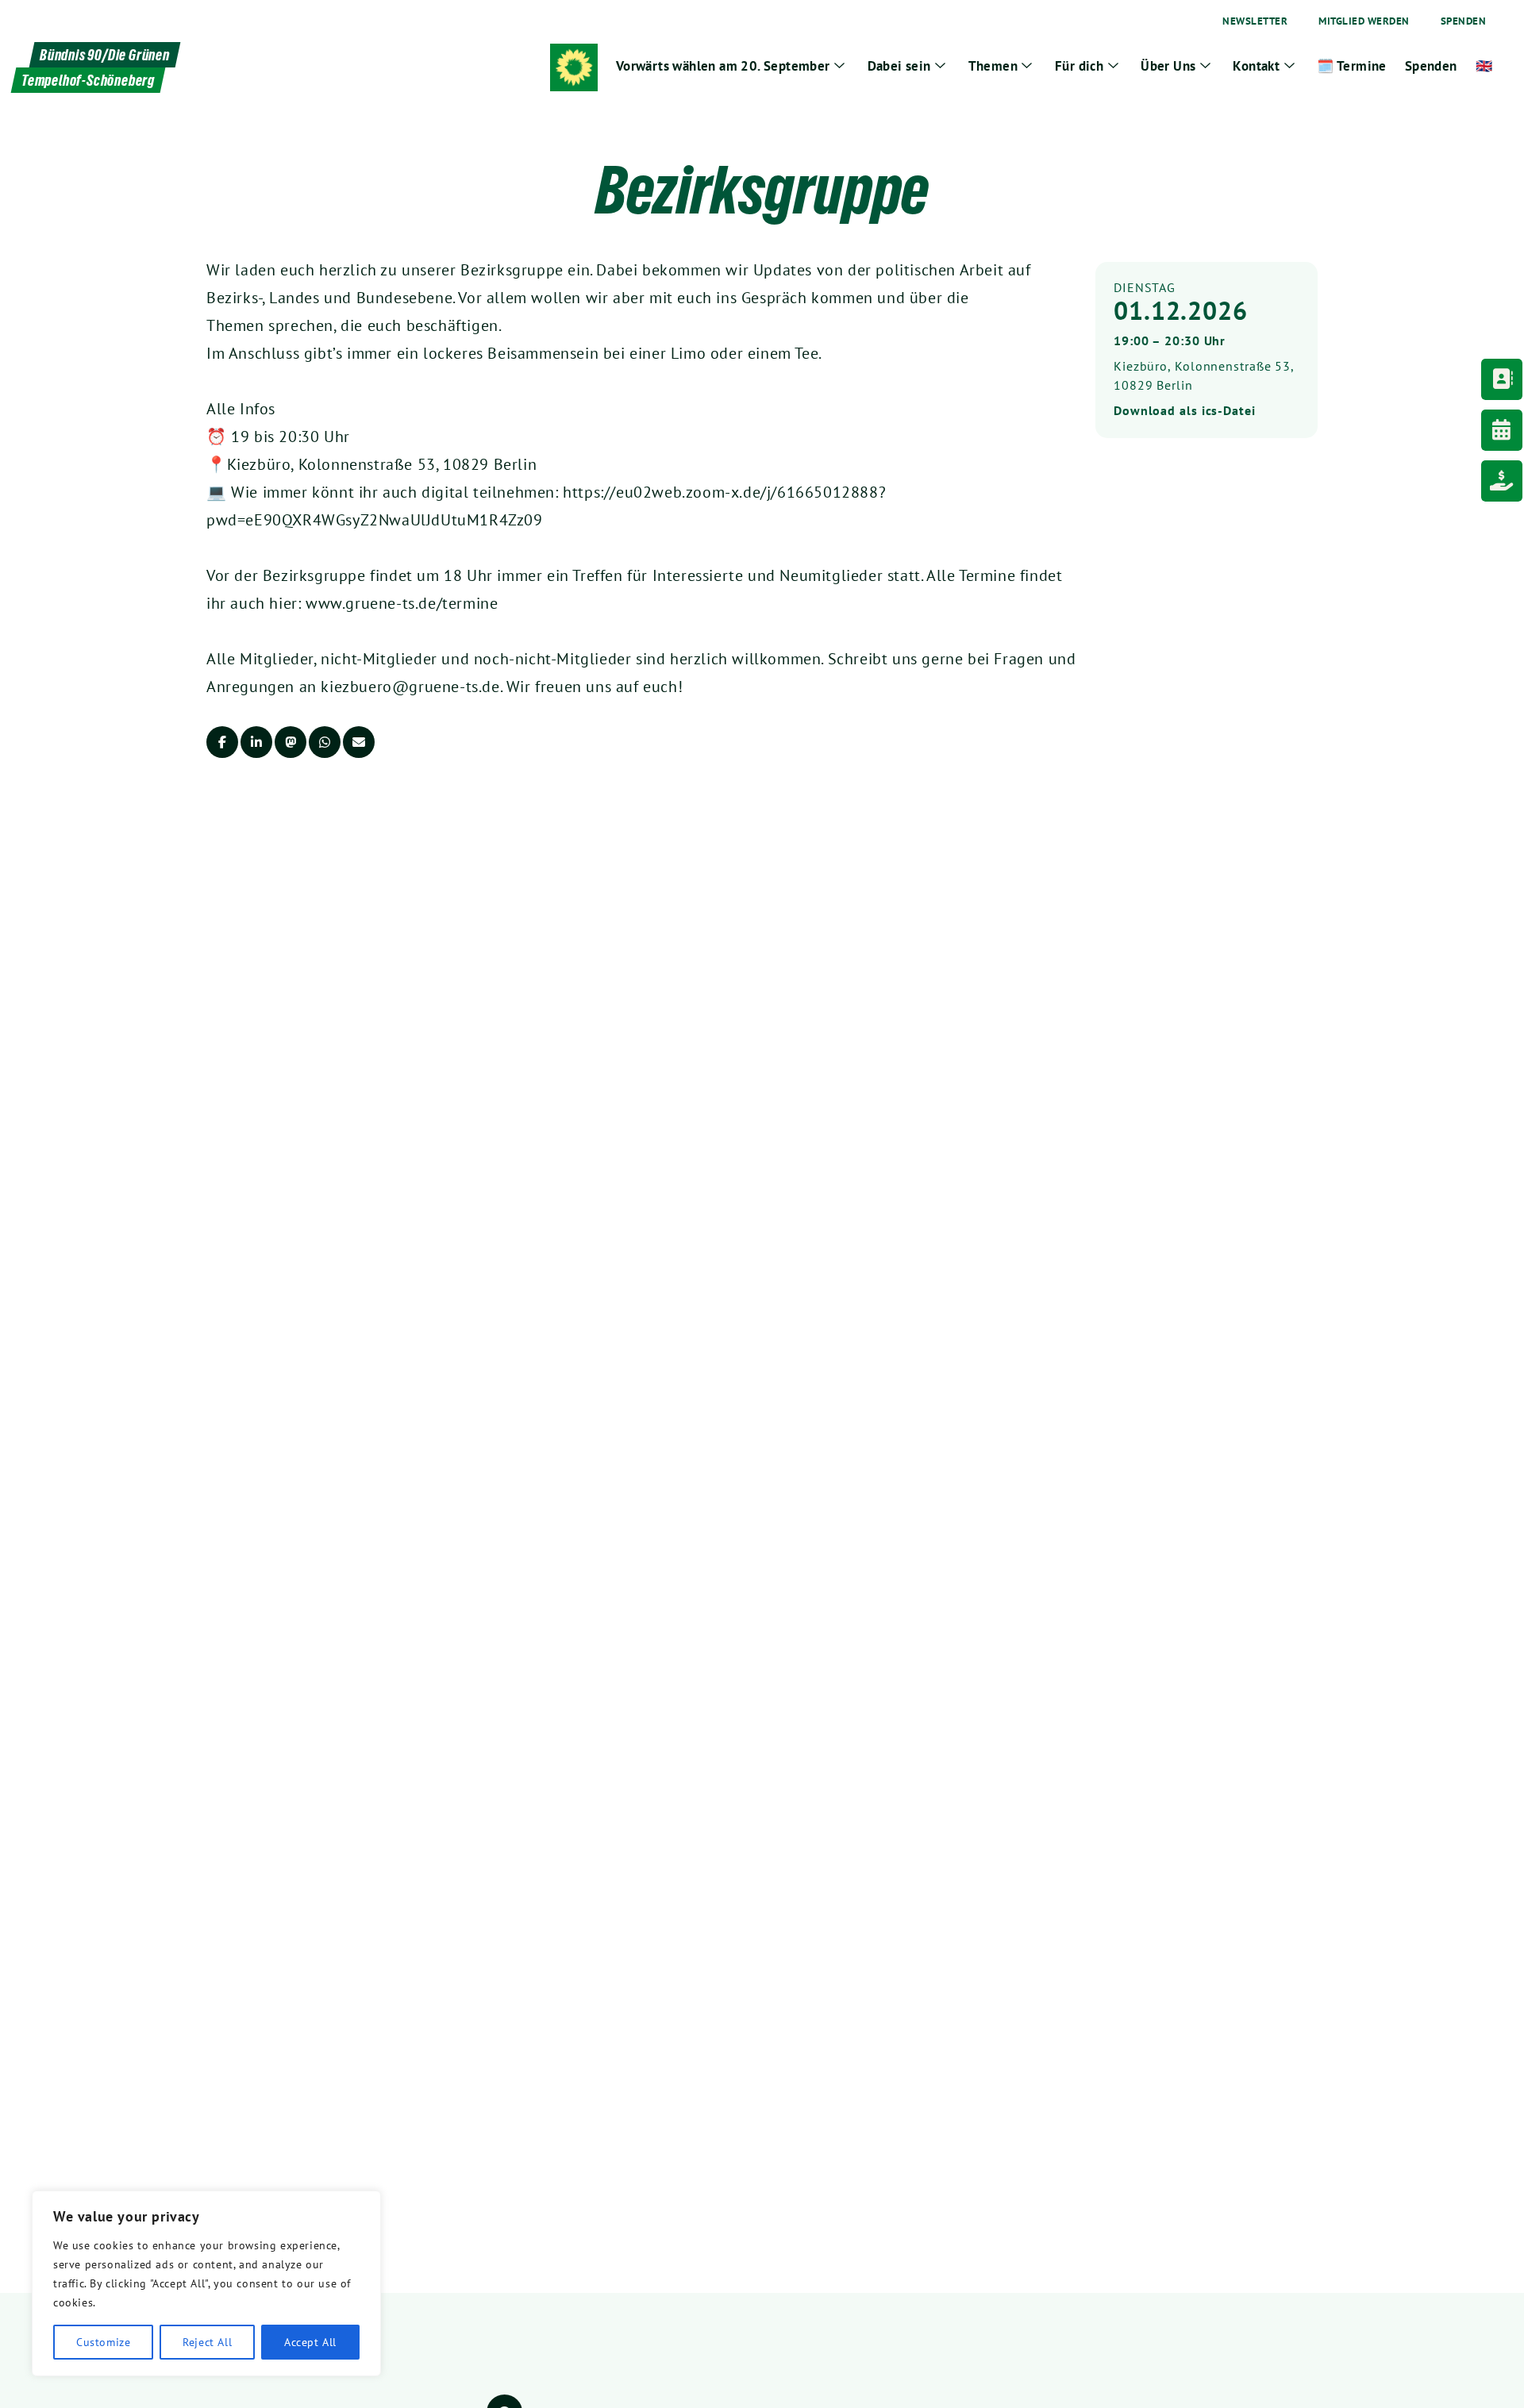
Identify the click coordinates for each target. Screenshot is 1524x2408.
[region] (206, 2283)
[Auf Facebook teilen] (222, 742)
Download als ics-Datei (1185, 410)
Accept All (310, 2342)
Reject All (207, 2342)
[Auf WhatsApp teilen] (325, 742)
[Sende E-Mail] (359, 742)
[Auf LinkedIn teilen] (256, 742)
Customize (103, 2342)
